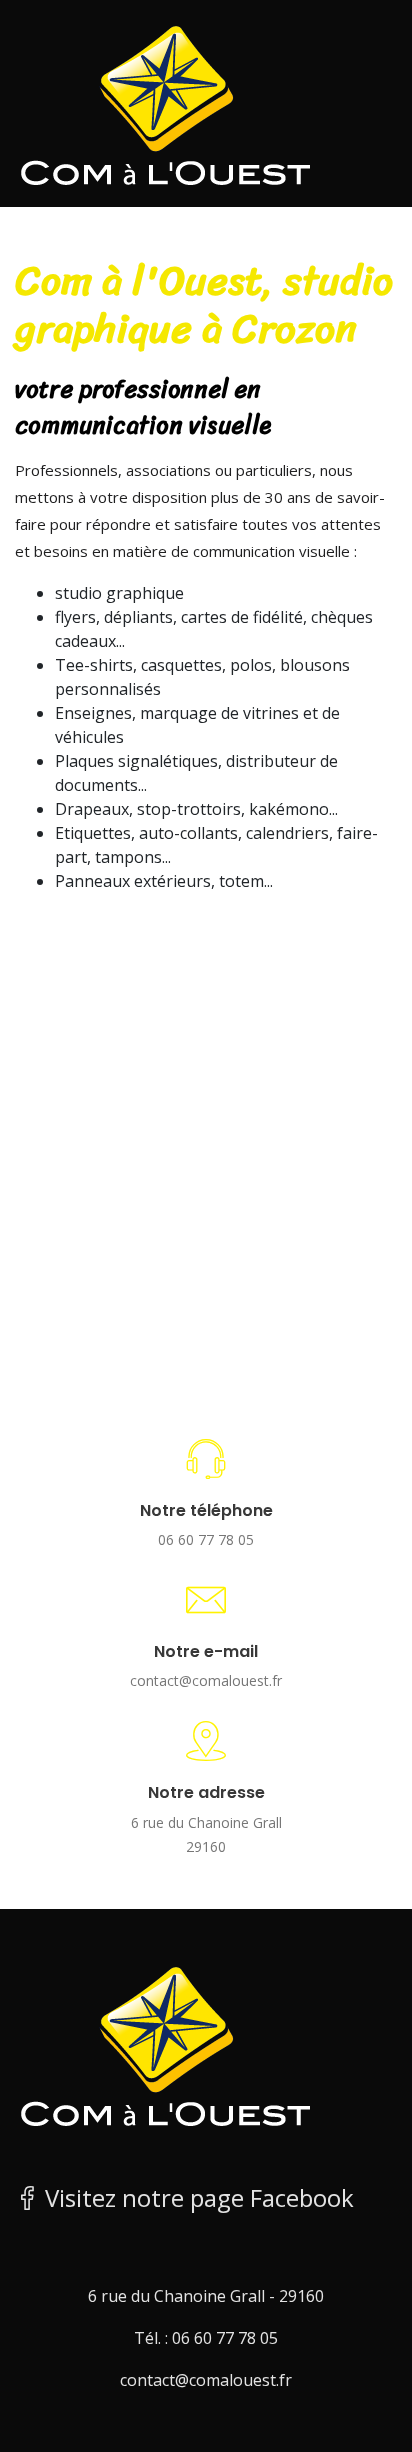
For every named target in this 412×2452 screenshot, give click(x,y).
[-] (165, 2043)
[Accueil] (165, 102)
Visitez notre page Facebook (196, 2197)
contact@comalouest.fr (206, 1680)
